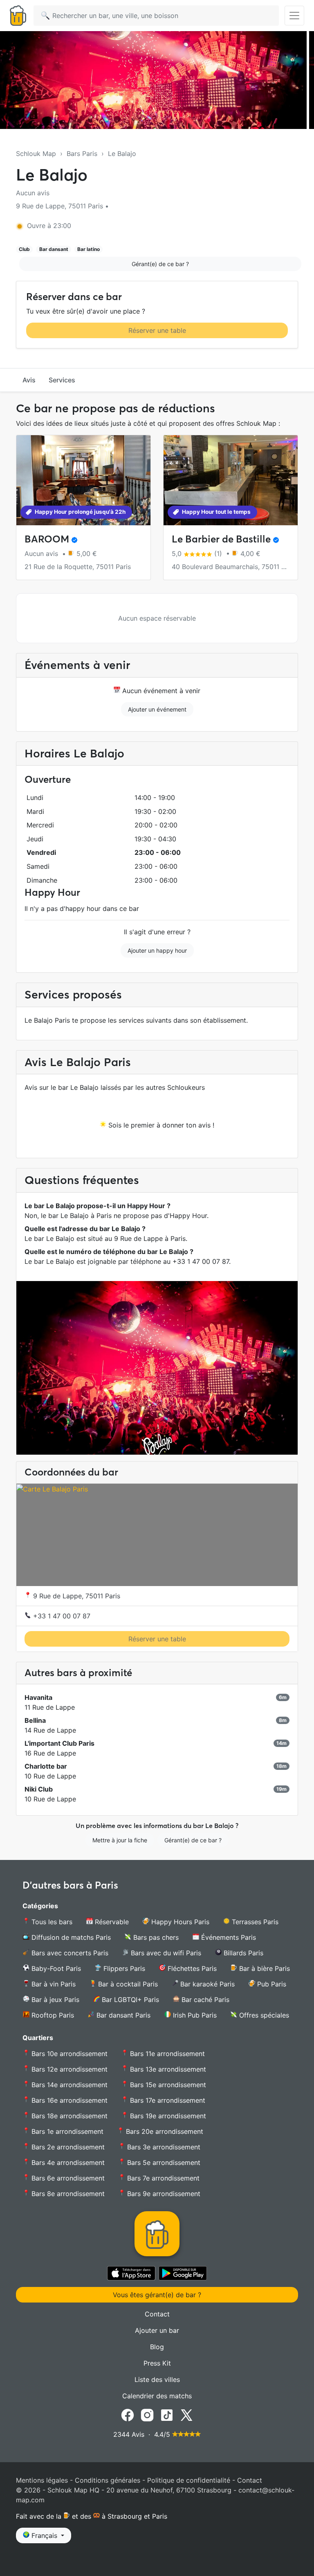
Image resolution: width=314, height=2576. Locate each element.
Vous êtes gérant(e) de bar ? (157, 2295)
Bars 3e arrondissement (163, 2147)
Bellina (35, 1720)
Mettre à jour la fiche (120, 1840)
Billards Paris (242, 1953)
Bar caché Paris (204, 2000)
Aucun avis (33, 193)
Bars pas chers (155, 1937)
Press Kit (157, 2363)
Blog (157, 2347)
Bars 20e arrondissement (164, 2131)
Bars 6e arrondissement (67, 2178)
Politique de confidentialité (189, 2480)
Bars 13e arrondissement (167, 2069)
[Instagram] (147, 2415)
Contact (157, 2314)
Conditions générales (108, 2480)
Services (62, 380)
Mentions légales (42, 2480)
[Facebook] (128, 2415)
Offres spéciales (263, 2015)
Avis (29, 380)
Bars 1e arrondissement (66, 2131)
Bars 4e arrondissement (67, 2162)
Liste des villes (157, 2379)
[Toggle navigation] (294, 16)
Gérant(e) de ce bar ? (160, 264)
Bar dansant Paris (122, 2015)
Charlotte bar (46, 1766)
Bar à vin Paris (53, 1984)
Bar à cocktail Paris (127, 1984)
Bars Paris (82, 154)
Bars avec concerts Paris (69, 1953)
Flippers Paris (123, 1968)
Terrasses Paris (254, 1922)
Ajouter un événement (157, 709)
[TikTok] (167, 2415)
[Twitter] (186, 2415)
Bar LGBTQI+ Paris (129, 2000)
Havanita (38, 1697)
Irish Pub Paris (194, 2015)
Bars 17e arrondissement (167, 2100)
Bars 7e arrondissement (162, 2178)
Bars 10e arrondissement (68, 2054)
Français (44, 2535)
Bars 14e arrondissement (68, 2085)
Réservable (111, 1922)
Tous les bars (51, 1922)
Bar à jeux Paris (54, 2000)
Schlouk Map (36, 154)
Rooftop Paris (52, 2015)
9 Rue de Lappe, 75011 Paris (76, 1596)
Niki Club (39, 1789)
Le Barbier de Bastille (221, 539)
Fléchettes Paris (191, 1968)
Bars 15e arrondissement (167, 2085)
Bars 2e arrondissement (67, 2147)
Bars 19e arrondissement (167, 2116)
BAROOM (47, 539)
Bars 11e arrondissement (166, 2054)
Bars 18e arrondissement (68, 2116)
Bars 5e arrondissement (163, 2162)
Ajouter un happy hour (157, 950)
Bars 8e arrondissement (67, 2194)
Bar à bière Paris (264, 1968)
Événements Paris (228, 1937)
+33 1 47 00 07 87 (61, 1616)
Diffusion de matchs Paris (70, 1937)
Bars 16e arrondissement (68, 2100)
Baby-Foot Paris (55, 1968)
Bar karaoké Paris (206, 1984)
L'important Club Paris (59, 1743)
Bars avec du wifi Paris (165, 1953)
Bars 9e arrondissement (163, 2194)
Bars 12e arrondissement (68, 2069)
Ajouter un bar (157, 2330)
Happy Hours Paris (179, 1922)
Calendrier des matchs (157, 2396)
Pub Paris (271, 1984)
